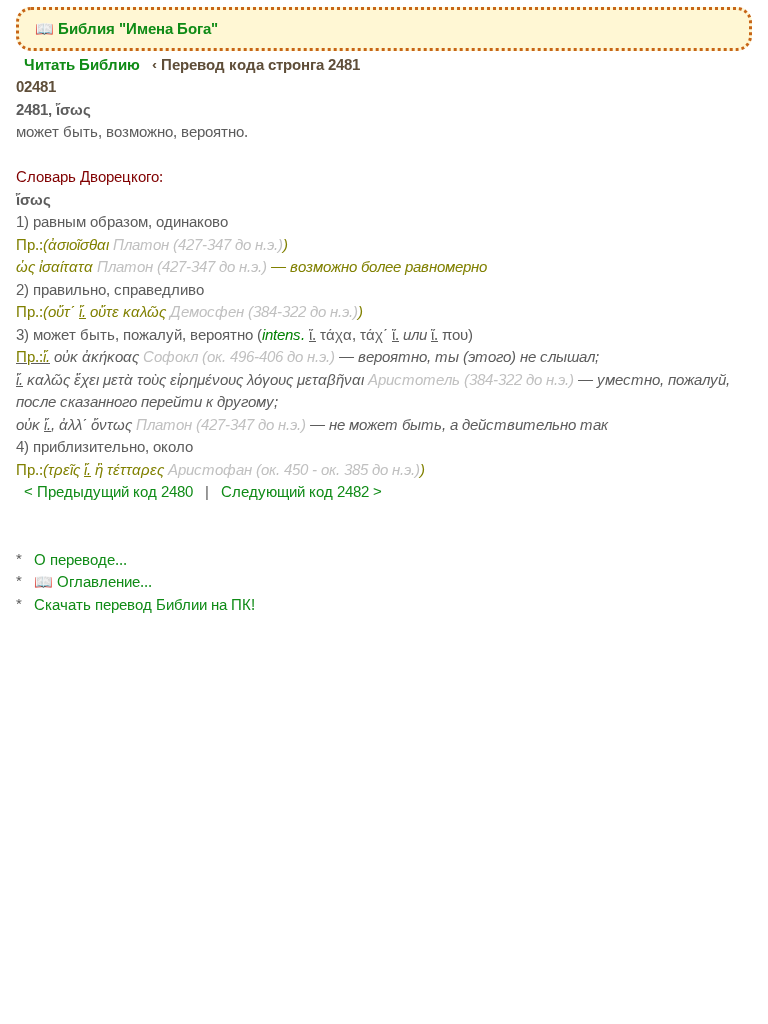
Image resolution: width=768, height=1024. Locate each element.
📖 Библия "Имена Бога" (126, 28)
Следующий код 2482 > (301, 491)
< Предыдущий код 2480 (108, 491)
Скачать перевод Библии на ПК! (144, 604)
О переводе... (80, 559)
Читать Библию (82, 64)
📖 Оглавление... (93, 581)
